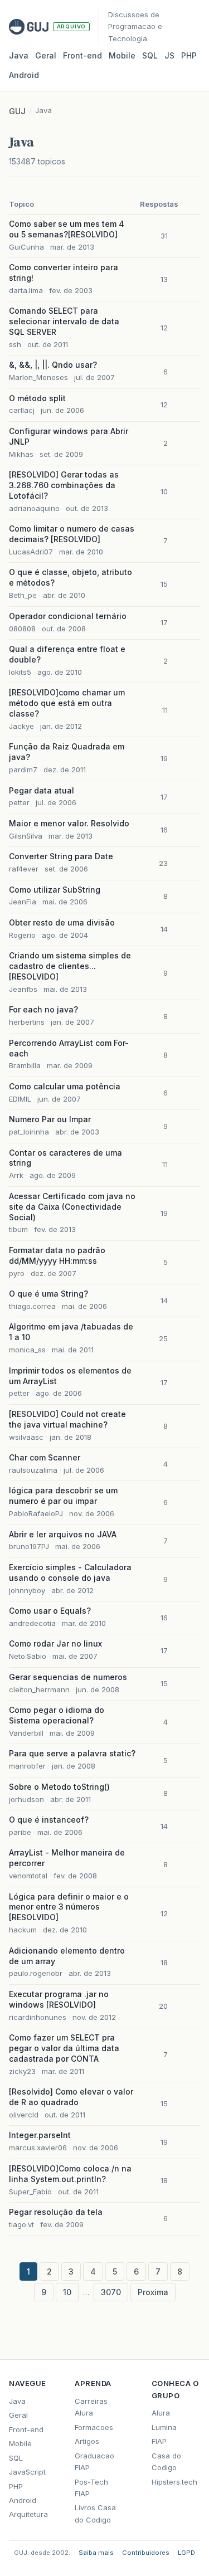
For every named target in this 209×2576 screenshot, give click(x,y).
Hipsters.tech (174, 2482)
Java (19, 55)
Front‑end (82, 55)
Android (24, 75)
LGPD (186, 2553)
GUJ (17, 111)
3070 (111, 2292)
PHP (189, 55)
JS (169, 55)
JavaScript (27, 2472)
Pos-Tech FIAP (91, 2488)
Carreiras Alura (91, 2407)
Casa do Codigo (166, 2461)
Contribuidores (146, 2553)
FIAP (159, 2441)
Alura (161, 2413)
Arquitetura (28, 2514)
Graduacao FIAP (94, 2461)
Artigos (87, 2441)
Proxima (153, 2292)
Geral (46, 55)
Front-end (26, 2429)
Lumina (164, 2427)
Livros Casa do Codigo (95, 2513)
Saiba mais (96, 2553)
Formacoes (94, 2427)
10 (67, 2292)
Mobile (122, 55)
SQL (150, 55)
